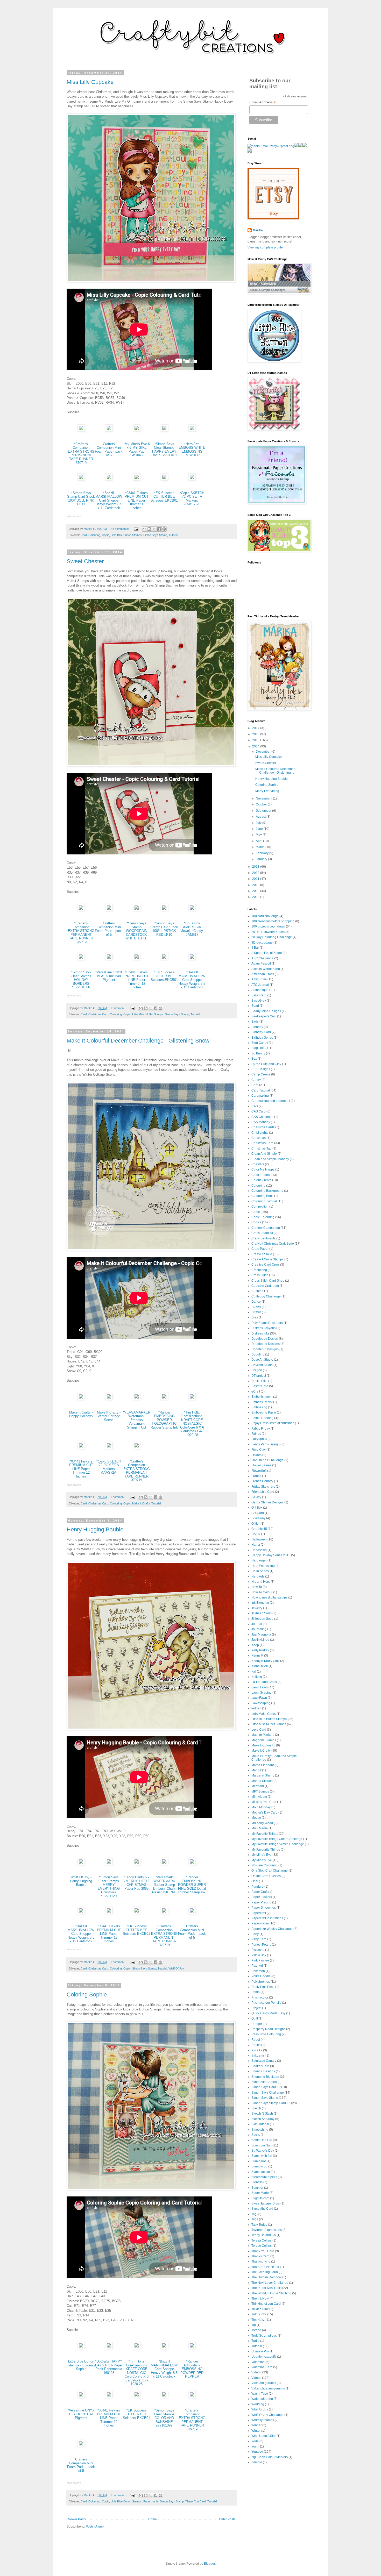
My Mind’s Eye (262, 1860)
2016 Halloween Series (268, 932)
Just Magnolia (261, 1635)
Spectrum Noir (262, 2145)
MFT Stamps (260, 1792)
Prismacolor (260, 1997)
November (264, 798)
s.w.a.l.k (257, 2050)
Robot (256, 2040)
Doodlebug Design (265, 1339)
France (256, 1476)
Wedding (258, 2404)
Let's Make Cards (264, 1714)
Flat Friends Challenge (267, 1460)
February (263, 853)
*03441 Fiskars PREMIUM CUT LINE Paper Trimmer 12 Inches (137, 500)
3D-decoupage (262, 943)
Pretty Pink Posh (263, 1987)
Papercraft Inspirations (267, 1918)
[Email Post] (136, 529)
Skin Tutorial (260, 2124)
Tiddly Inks (259, 2314)
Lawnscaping (261, 1703)
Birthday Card (261, 1032)
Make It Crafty (141, 1503)
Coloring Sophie (87, 1995)
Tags (255, 2219)
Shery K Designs (263, 2071)
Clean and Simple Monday (270, 1159)
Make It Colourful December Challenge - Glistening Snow (138, 1041)
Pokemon (258, 1971)
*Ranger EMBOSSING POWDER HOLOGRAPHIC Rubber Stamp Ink (164, 1420)
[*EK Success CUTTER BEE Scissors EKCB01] (164, 479)
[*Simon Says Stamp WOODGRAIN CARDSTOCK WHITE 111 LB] (137, 910)
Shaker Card (260, 2066)
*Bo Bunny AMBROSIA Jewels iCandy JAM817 (192, 929)
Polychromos (261, 1982)
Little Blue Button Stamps (126, 535)
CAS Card (259, 1111)
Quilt (255, 2018)
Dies (255, 1317)
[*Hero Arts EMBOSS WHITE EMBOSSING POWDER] (192, 430)
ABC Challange (262, 958)
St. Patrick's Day (263, 2151)
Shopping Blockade (265, 2077)
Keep (255, 1645)
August (261, 817)
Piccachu (258, 1950)
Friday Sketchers (263, 1487)
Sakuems (258, 2056)
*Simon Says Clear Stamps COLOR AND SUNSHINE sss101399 (164, 2418)
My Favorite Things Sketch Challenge (278, 1844)
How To (257, 1587)
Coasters (258, 1164)
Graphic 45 (259, 1529)
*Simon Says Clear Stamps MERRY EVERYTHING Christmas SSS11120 (109, 1887)
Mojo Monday (261, 1807)
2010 (256, 885)
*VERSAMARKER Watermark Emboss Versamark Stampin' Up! (137, 1420)
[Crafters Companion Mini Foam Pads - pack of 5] (109, 430)
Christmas (259, 1138)
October (262, 804)
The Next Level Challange (270, 2283)
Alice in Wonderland (266, 969)
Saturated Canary (264, 2061)
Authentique (260, 990)
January (262, 859)
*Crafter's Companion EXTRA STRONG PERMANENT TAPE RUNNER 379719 (81, 453)
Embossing (259, 1407)
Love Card (259, 1730)
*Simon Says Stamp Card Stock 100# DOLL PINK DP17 (81, 499)
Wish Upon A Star (264, 2436)
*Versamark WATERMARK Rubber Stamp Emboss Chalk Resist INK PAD (164, 1885)
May (259, 835)
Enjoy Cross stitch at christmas (273, 1423)
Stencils (257, 2182)
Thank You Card (196, 2501)
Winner (256, 2425)
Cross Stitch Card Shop (268, 1281)
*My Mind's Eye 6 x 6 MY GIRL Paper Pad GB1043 (137, 450)
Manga (256, 1770)
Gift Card (258, 1513)
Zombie (257, 2462)
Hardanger (259, 1560)
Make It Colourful (263, 1745)
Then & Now (260, 2299)
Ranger (257, 2024)
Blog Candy (260, 1043)
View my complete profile (265, 247)
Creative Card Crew (265, 1265)
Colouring (94, 535)
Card (84, 535)
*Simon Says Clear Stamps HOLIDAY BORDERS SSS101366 (81, 980)
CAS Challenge (262, 1117)
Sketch (256, 2108)
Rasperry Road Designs (268, 2029)
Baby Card (259, 995)
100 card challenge (265, 916)
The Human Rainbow (266, 2277)
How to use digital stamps (269, 1597)
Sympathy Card (262, 2209)
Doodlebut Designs (265, 1349)
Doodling (258, 1354)
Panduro (257, 1887)
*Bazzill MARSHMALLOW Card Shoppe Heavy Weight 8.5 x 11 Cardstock (109, 500)
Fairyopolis (259, 1439)
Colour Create (261, 1180)
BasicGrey (259, 1001)
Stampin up (259, 2166)
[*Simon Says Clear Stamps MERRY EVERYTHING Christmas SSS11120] (109, 1864)
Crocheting (259, 1270)
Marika (258, 230)
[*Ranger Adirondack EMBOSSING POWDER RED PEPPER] (192, 2348)
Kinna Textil (260, 1666)
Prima (256, 1992)
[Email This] (144, 529)
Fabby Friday (261, 1429)
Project (256, 2008)
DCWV (256, 1312)
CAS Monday (261, 1122)
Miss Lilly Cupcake (90, 82)
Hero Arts (258, 1576)
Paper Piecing (261, 1902)
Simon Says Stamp (155, 535)
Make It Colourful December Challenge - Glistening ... (275, 771)
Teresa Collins (262, 2240)
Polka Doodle (261, 1976)
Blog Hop (258, 1048)
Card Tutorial (261, 1090)
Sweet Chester (85, 561)
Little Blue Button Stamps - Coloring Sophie (81, 2365)
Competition (260, 1207)
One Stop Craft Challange (270, 1871)
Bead (255, 1006)
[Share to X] (154, 529)
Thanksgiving (261, 2261)
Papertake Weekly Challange (272, 1929)
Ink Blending (260, 1603)
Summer (257, 2188)
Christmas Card (98, 1014)
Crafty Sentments (263, 1238)
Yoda (255, 2441)
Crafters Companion (266, 1228)
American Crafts (263, 974)
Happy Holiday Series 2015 (271, 1555)
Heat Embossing (263, 1566)
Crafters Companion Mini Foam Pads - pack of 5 (109, 450)
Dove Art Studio (262, 1360)
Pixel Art (257, 1966)
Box (254, 1059)
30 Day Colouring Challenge (272, 937)
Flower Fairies (261, 1465)
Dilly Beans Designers (267, 1323)
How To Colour (262, 1592)
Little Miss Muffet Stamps (148, 1014)
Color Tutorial (261, 1175)
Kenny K (257, 1656)
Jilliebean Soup (262, 1619)
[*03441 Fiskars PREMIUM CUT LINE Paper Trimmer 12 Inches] (137, 479)
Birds (255, 1022)
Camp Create (261, 1074)
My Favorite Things (265, 1834)
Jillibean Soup (262, 1613)
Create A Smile (262, 1254)
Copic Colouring (263, 1217)
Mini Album (259, 1797)
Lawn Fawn (260, 1687)
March (261, 847)
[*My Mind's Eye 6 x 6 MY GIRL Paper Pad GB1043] (137, 430)
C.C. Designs (261, 1069)
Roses (256, 2045)
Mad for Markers (263, 1735)
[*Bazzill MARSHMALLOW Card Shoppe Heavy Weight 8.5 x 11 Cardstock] (109, 479)
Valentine (258, 2362)
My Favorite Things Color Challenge (277, 1839)
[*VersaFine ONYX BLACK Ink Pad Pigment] (109, 959)
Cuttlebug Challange (266, 1296)
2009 (256, 891)
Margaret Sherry (263, 1775)
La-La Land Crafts (264, 1682)
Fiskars (256, 1455)
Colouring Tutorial (264, 1201)
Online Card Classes (266, 1876)
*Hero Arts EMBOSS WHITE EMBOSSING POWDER (192, 450)
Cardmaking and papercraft (271, 1101)
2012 (256, 873)
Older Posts (227, 2519)
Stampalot (259, 2161)
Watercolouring (262, 2399)
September (264, 811)
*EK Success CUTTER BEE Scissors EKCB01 (164, 497)
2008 (256, 897)
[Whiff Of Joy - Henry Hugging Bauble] (81, 1864)
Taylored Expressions (267, 2230)
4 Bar (255, 948)
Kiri (254, 1672)
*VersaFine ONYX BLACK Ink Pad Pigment (109, 976)
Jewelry (257, 1608)
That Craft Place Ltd (265, 2267)
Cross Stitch (260, 1275)
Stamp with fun (262, 2156)
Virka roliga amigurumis (268, 2388)
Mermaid (258, 1786)
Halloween (259, 1539)
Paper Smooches (264, 1908)
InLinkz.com (74, 516)
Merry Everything (267, 791)
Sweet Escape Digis (266, 2203)
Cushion (257, 1291)
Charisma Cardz (263, 1127)
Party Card (259, 1939)
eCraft (256, 1392)
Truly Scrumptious (264, 2336)
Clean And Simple (264, 1154)
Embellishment (262, 1397)
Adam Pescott (261, 964)
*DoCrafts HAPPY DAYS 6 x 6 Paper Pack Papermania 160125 (109, 2367)
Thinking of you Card (266, 2304)
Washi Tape (260, 2394)
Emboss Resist (262, 1402)
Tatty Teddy (259, 2225)
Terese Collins (262, 2246)
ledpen (256, 1708)
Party (255, 1934)
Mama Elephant (263, 1765)
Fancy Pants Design (266, 1444)
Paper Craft (259, 1892)
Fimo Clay (259, 1450)
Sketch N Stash (262, 2114)
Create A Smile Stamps (267, 1259)
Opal (255, 1881)
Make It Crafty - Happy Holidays (81, 1414)
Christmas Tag (262, 1148)
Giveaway (258, 1518)
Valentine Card (262, 2367)
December (264, 752)
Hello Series (260, 1571)
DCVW (256, 1307)
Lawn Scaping (262, 1693)
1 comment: (118, 1008)
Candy (256, 1080)
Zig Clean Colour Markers (270, 2457)
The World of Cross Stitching (271, 2293)
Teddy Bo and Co (264, 2235)
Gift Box (257, 1508)
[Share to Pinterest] (164, 529)
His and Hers (261, 1582)
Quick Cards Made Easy (268, 2013)
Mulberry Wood (262, 1823)
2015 (256, 740)
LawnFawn (259, 1698)
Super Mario (260, 2193)
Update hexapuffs (264, 2357)
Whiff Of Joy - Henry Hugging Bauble (81, 1881)
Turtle (255, 2341)
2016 (256, 734)
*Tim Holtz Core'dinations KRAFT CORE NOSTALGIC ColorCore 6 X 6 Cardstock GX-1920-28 (192, 1424)
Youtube (257, 2452)
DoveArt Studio (262, 1365)
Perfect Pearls (261, 1945)
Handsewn (259, 1550)
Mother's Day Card (264, 1813)
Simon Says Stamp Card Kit (271, 2103)
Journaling (259, 1629)
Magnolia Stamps (264, 1740)
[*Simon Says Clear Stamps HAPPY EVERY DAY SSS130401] (164, 430)
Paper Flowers (262, 1897)
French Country (262, 1481)
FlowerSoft (259, 1471)
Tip (254, 2325)
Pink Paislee (260, 1960)
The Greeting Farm (265, 2272)
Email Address (263, 102)
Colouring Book (262, 1196)
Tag (254, 2214)
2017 (256, 728)
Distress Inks (260, 1333)
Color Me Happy (263, 1169)
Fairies (256, 1434)
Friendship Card (263, 1492)
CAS (255, 1106)
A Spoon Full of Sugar (267, 953)
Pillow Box (259, 1955)
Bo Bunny (258, 1053)
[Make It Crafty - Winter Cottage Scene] (109, 1399)
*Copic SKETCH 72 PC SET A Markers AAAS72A (192, 499)
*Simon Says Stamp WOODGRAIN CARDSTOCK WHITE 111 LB (136, 931)
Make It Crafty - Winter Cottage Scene (109, 1416)
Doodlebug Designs (266, 1344)
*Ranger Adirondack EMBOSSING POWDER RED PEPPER (192, 2369)
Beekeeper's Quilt (264, 1016)
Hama (256, 1545)
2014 (256, 746)
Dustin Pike (259, 1381)
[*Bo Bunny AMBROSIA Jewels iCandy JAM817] (192, 910)
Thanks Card (260, 2256)
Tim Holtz (258, 2320)
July (259, 823)
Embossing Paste (264, 1412)
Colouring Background (267, 1191)
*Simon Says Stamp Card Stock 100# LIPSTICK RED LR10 (164, 929)
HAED (256, 1534)
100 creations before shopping (273, 921)
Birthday (257, 1027)
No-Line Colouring (264, 1865)
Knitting (257, 1677)
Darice (256, 1302)
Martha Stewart (262, 1781)
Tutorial (173, 535)
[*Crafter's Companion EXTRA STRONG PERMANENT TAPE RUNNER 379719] (81, 430)
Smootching (260, 2130)
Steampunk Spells (264, 2177)
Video (256, 2372)
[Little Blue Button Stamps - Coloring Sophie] (81, 2348)
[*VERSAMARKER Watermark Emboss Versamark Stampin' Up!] (137, 1399)
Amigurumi (259, 979)
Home (153, 2519)
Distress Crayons (263, 1328)
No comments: (120, 529)
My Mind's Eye (262, 1855)
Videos (256, 2378)
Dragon (257, 1370)
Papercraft (259, 1913)
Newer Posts (77, 2519)
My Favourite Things (266, 1850)
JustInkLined (260, 1640)
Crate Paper (260, 1249)
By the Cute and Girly (266, 1064)
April (259, 841)
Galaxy (256, 1497)
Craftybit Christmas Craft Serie (273, 1244)
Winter (256, 2431)
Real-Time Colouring (266, 2034)
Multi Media (260, 1828)
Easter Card (260, 1386)
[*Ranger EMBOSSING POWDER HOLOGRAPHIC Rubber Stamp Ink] (164, 1399)
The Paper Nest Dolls (266, 2288)
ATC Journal (260, 985)
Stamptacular (261, 2172)
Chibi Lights (260, 1133)
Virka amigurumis (264, 2383)
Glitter (256, 1524)
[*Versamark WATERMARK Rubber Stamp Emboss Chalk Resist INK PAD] (164, 1864)
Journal (257, 1624)
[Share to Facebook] (159, 529)
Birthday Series (262, 1038)
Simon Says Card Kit (266, 2087)
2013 (256, 867)
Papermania (151, 2501)
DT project (259, 1376)
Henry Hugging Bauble (95, 1529)
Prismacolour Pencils (266, 2003)
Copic (105, 535)
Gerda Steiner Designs (267, 1502)
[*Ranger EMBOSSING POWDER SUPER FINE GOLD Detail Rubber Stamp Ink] (192, 1864)
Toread (256, 2330)
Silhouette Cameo (264, 2082)
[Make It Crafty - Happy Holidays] (81, 1399)
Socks (256, 2135)
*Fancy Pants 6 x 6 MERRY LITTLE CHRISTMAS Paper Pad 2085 (136, 1883)
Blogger (209, 2564)
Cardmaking (260, 1096)
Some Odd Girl (262, 2140)
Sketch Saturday (263, 2119)
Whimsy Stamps (263, 2420)
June (260, 829)
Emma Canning (262, 1418)
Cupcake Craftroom (265, 1286)
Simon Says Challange (268, 2093)
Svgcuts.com (260, 2198)
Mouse (256, 1818)
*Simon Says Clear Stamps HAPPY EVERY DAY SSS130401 (164, 450)
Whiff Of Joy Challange (267, 2415)
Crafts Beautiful (262, 1233)
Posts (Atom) (95, 2527)
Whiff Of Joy (176, 1968)
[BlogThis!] (149, 529)
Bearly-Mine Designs (266, 1011)
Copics (256, 1222)
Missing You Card (264, 1802)
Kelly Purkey (260, 1650)
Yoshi (255, 2446)
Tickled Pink (260, 2309)
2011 (256, 879)
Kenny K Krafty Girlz (265, 1661)
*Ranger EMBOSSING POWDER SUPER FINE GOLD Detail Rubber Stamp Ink (192, 1885)
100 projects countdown (268, 926)
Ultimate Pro (260, 2351)
